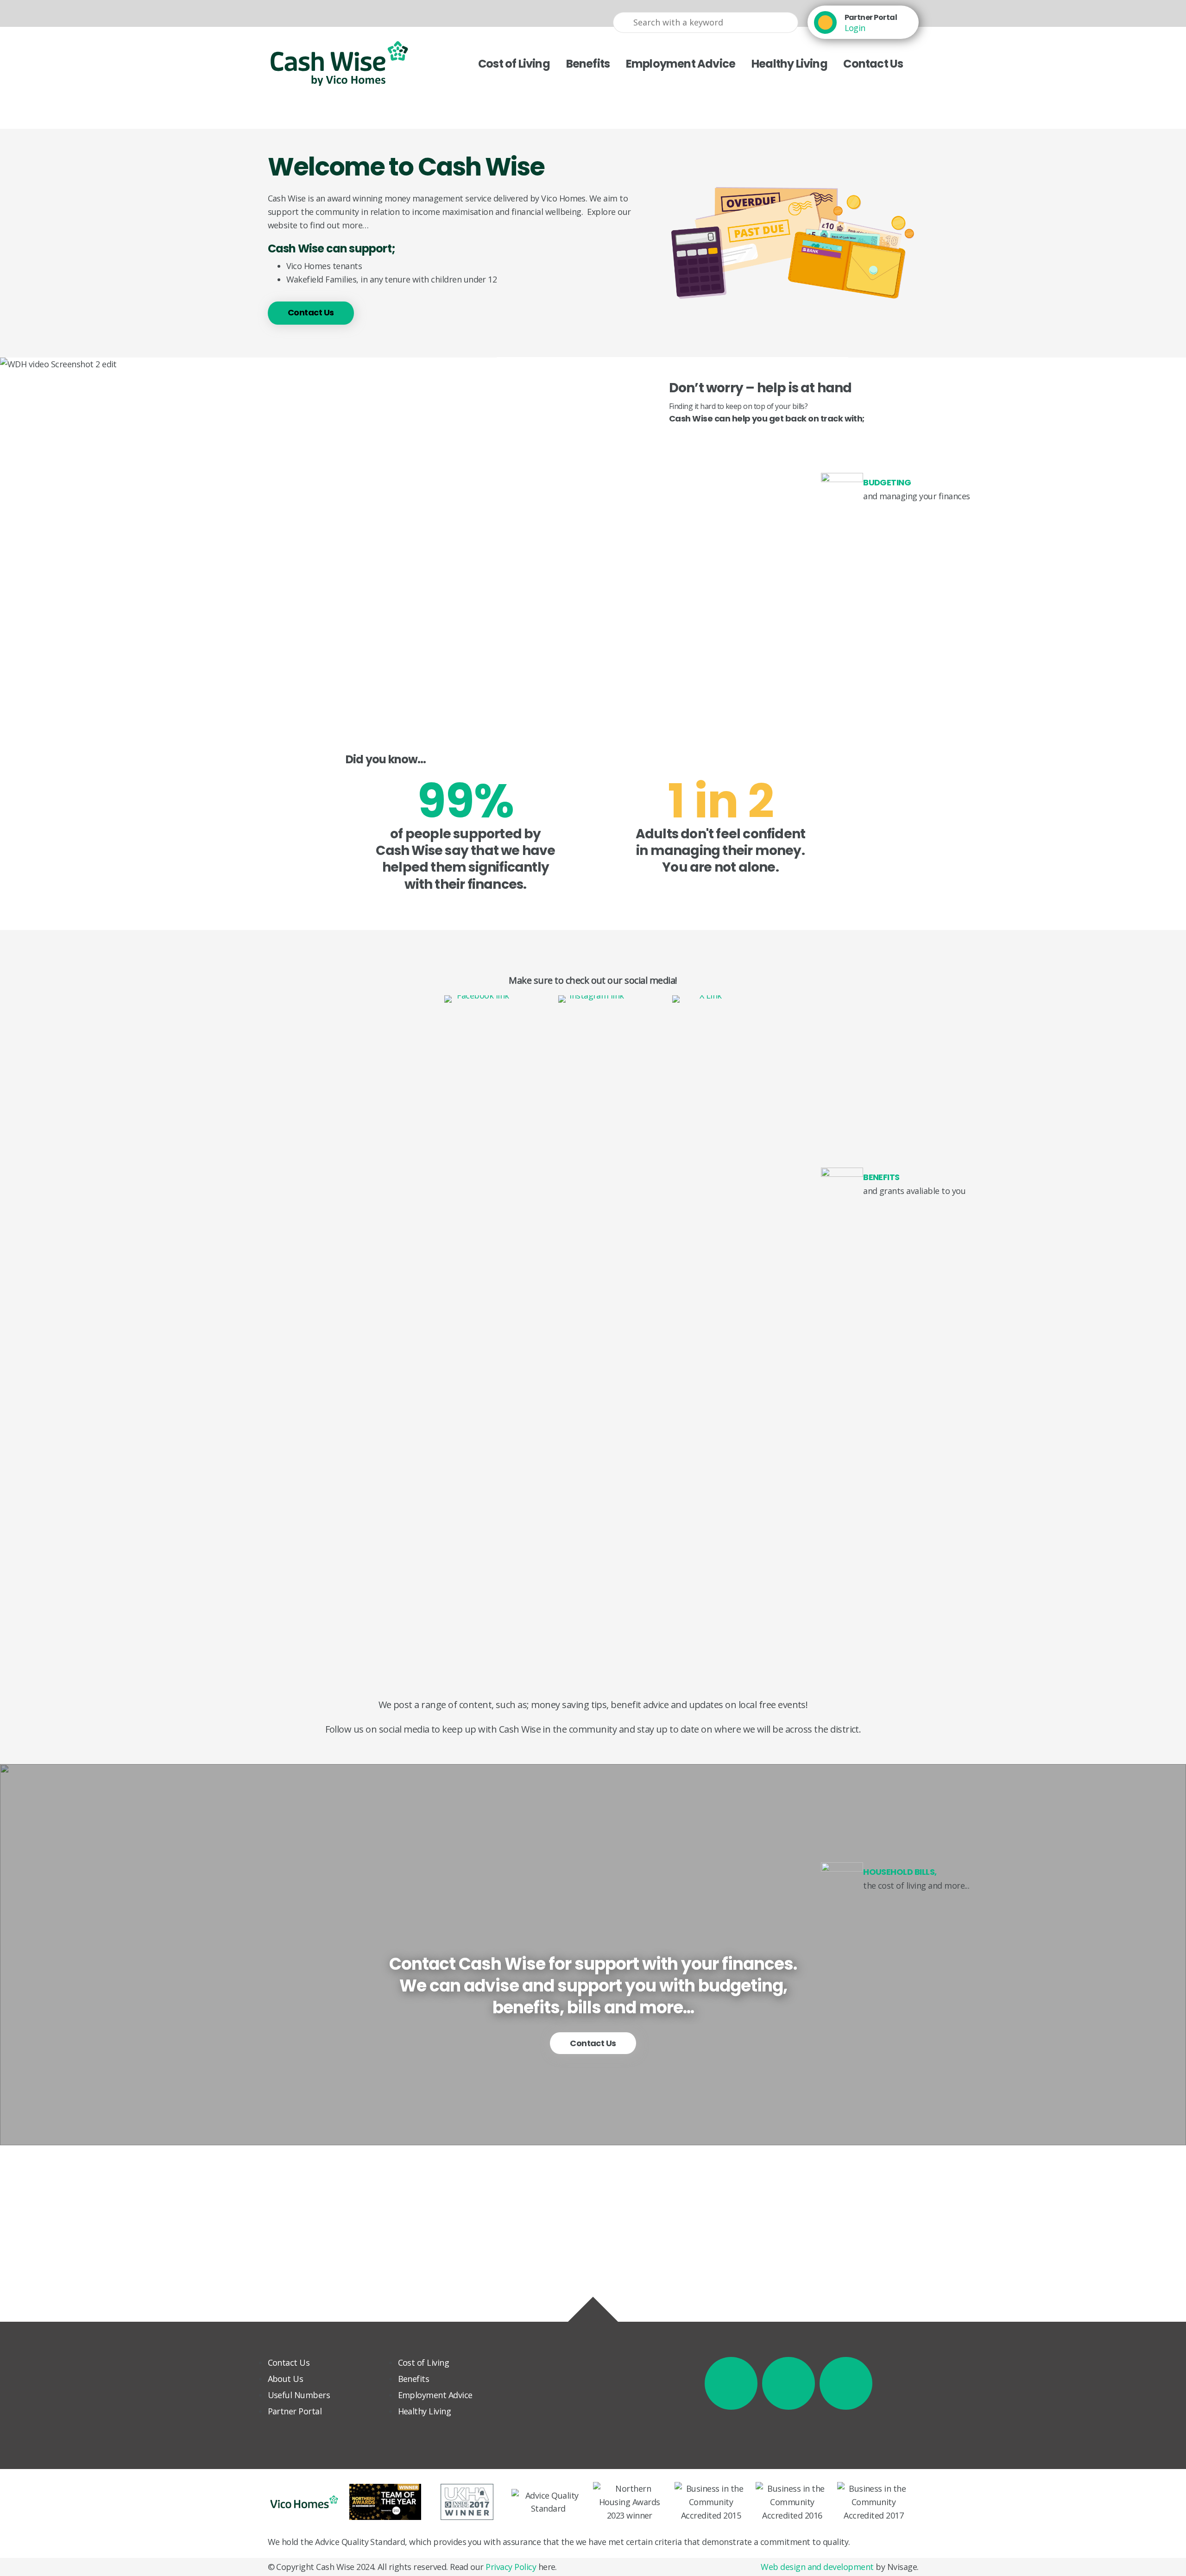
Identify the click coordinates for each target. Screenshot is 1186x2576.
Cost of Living (514, 64)
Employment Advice (681, 64)
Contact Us (873, 64)
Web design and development (817, 2567)
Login (855, 28)
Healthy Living (789, 64)
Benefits (588, 64)
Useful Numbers (299, 2395)
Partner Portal (871, 17)
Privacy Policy (511, 2567)
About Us (286, 2379)
